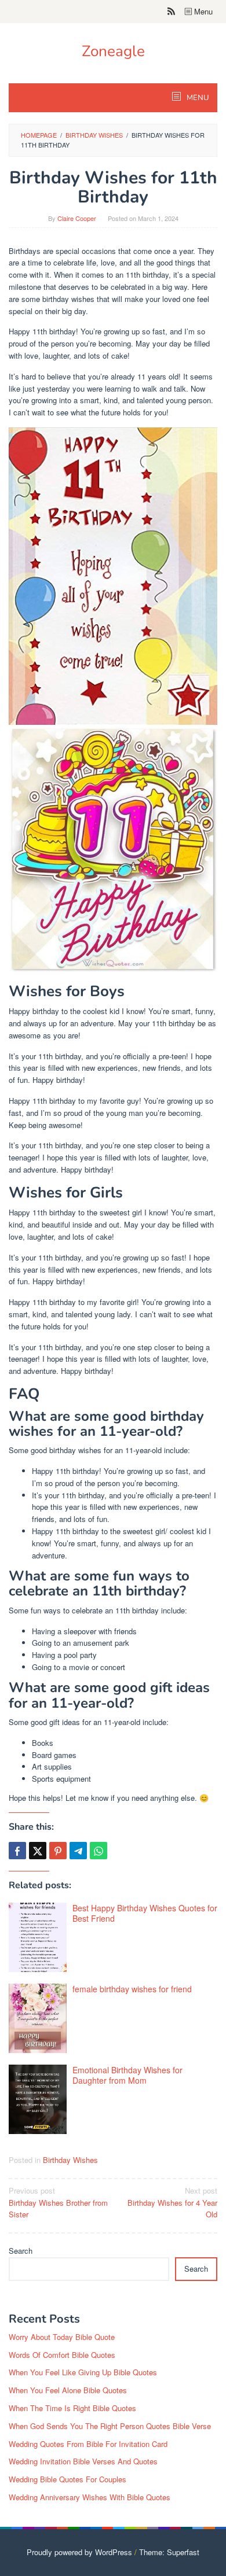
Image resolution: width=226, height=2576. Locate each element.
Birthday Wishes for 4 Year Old (172, 2203)
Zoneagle (113, 51)
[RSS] (171, 12)
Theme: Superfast (169, 2552)
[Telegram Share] (78, 1851)
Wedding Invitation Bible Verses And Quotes (83, 2461)
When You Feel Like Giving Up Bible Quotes (83, 2372)
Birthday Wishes (70, 2160)
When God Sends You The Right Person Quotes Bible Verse (110, 2426)
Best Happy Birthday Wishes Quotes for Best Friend (145, 1913)
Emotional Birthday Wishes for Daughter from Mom (127, 2075)
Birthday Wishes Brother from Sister (58, 2203)
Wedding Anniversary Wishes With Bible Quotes (90, 2497)
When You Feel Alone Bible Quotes (68, 2390)
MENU (197, 98)
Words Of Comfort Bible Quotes (62, 2355)
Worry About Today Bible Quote (62, 2337)
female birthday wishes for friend (132, 1989)
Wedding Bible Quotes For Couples (68, 2479)
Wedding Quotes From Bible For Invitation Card (88, 2444)
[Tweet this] (38, 1851)
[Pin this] (58, 1851)
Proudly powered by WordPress (79, 2552)
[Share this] (17, 1851)
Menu (202, 11)
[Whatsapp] (99, 1851)
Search (21, 2251)
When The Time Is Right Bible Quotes (72, 2408)
